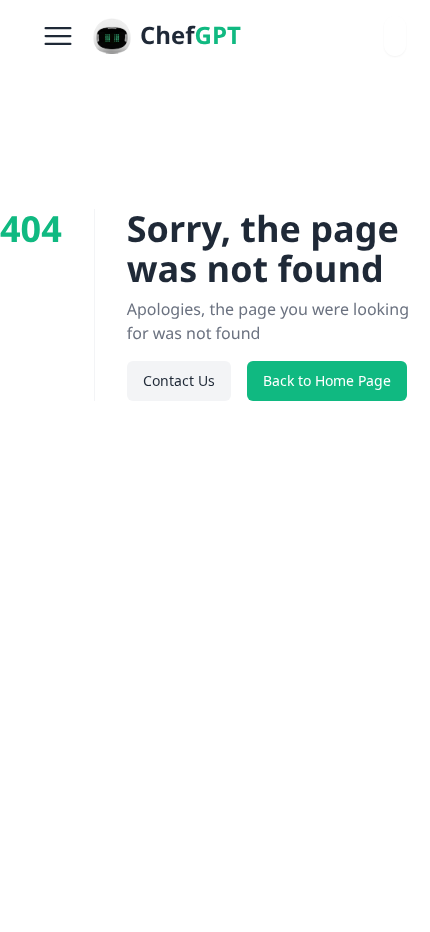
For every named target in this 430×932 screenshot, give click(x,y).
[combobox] (395, 36)
